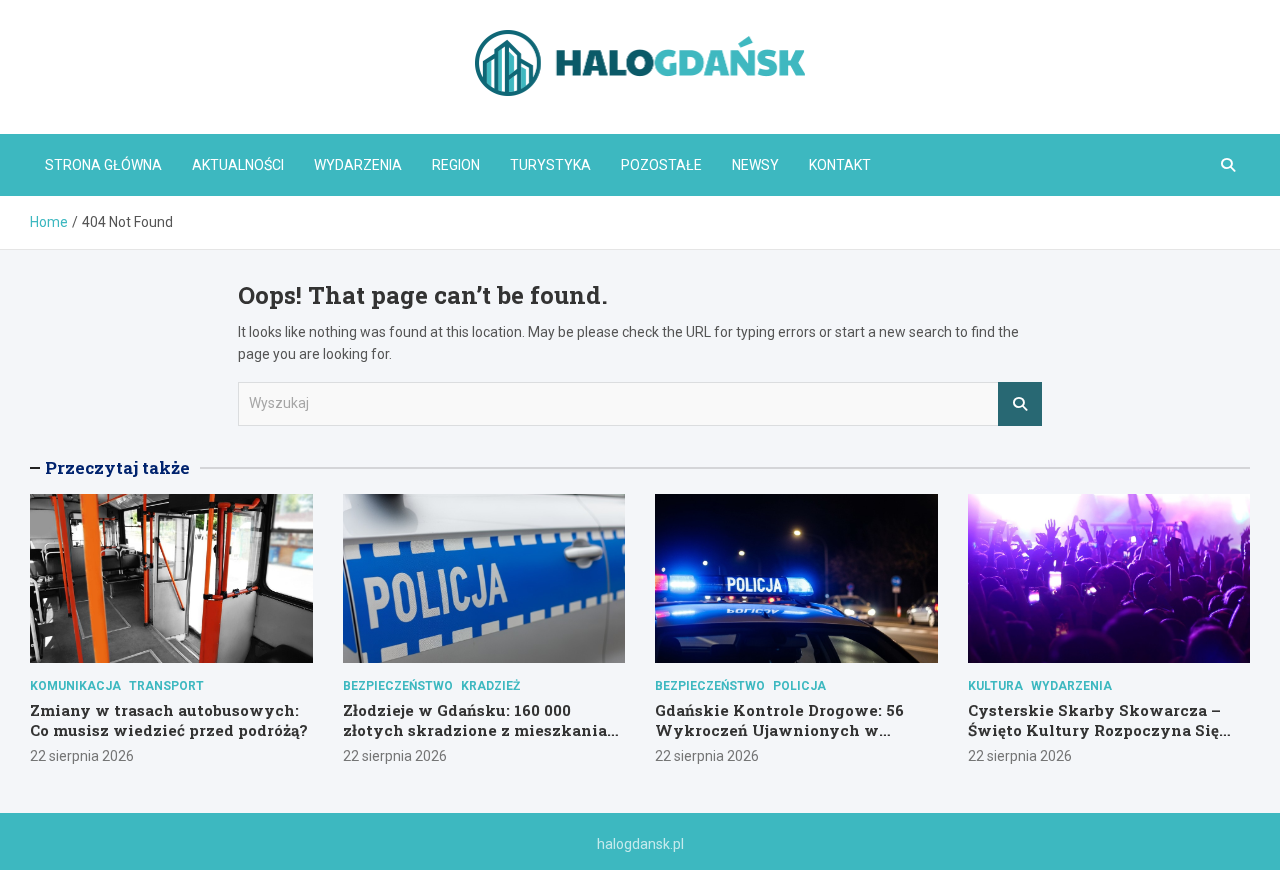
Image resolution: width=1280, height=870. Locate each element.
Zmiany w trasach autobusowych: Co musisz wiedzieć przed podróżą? (169, 720)
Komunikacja (75, 686)
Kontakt (840, 165)
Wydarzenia (358, 165)
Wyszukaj (1020, 404)
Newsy (755, 165)
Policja (799, 686)
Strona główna (103, 165)
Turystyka (550, 165)
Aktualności (238, 165)
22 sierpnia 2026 (82, 756)
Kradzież (490, 686)
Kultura (995, 686)
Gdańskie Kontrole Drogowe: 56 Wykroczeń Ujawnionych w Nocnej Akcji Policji (779, 729)
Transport (166, 686)
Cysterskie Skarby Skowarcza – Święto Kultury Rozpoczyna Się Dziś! (1094, 729)
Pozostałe (661, 165)
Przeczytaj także (117, 467)
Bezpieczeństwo (398, 686)
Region (456, 165)
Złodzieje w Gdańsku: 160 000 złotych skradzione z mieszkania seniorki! (475, 729)
